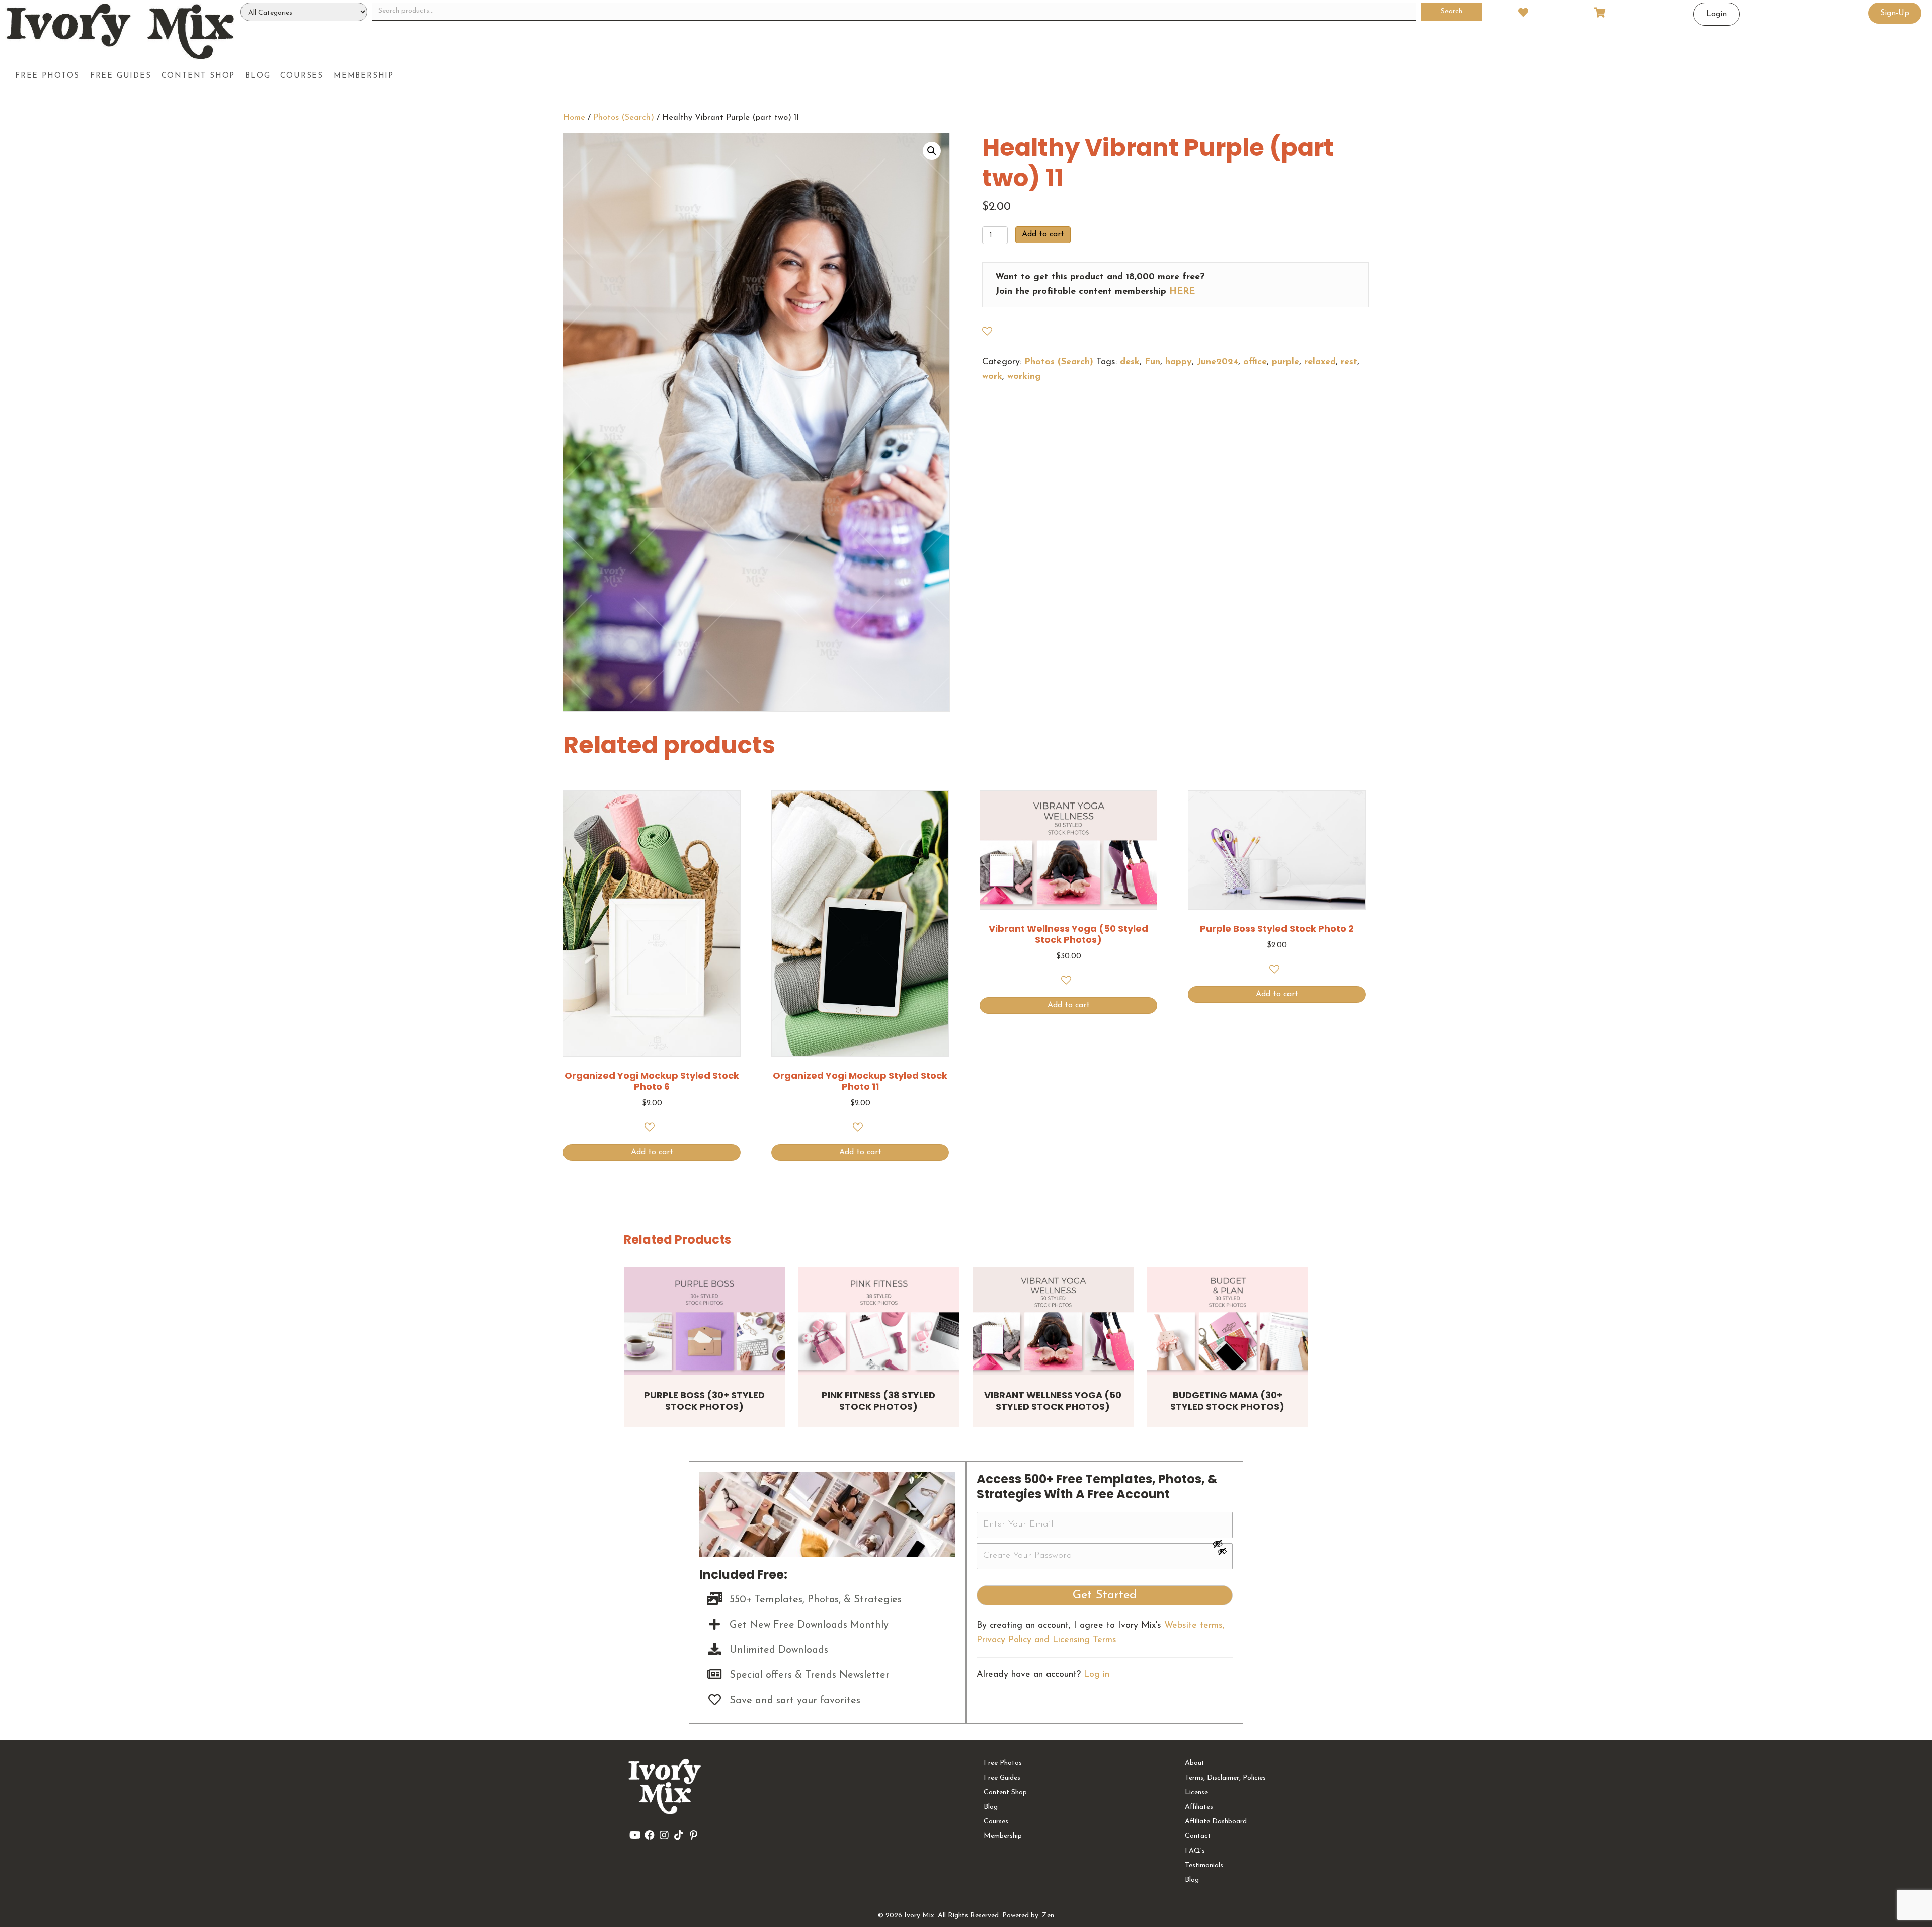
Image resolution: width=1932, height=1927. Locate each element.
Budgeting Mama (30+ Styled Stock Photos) (1227, 1401)
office (1255, 362)
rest (1349, 362)
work (992, 377)
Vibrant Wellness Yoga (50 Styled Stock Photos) (1053, 1401)
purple (1285, 362)
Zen (1048, 1916)
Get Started (1105, 1595)
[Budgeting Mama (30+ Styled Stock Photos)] (1228, 1321)
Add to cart (1043, 234)
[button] (932, 151)
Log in (1097, 1675)
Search (1452, 11)
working (1024, 377)
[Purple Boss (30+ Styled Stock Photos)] (704, 1321)
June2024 (1218, 362)
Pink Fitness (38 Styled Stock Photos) (878, 1401)
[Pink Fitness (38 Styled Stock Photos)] (878, 1321)
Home (574, 118)
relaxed (1320, 362)
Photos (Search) (624, 118)
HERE (1182, 292)
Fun (1152, 362)
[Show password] (1222, 1544)
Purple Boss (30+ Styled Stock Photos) (704, 1401)
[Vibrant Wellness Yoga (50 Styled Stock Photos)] (1053, 1321)
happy (1179, 362)
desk (1130, 362)
